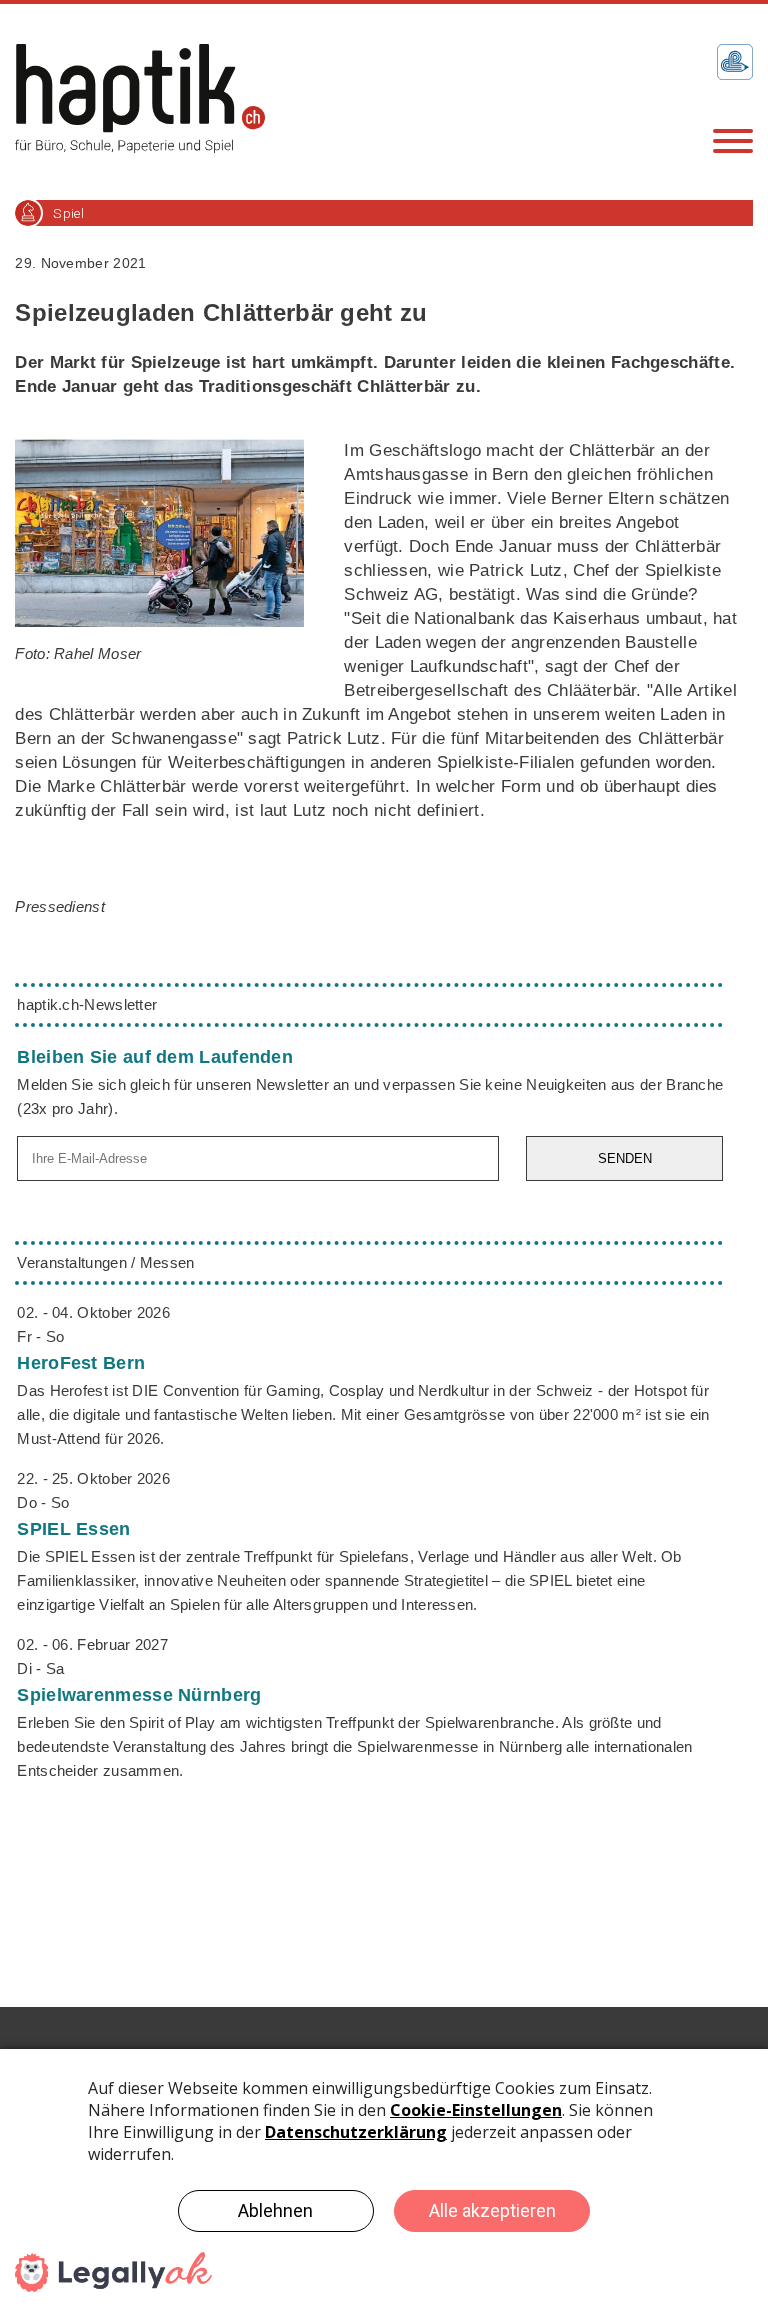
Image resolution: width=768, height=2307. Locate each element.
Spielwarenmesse (139, 1695)
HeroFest (81, 1363)
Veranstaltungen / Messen (105, 1262)
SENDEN (625, 1158)
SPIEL (73, 1529)
